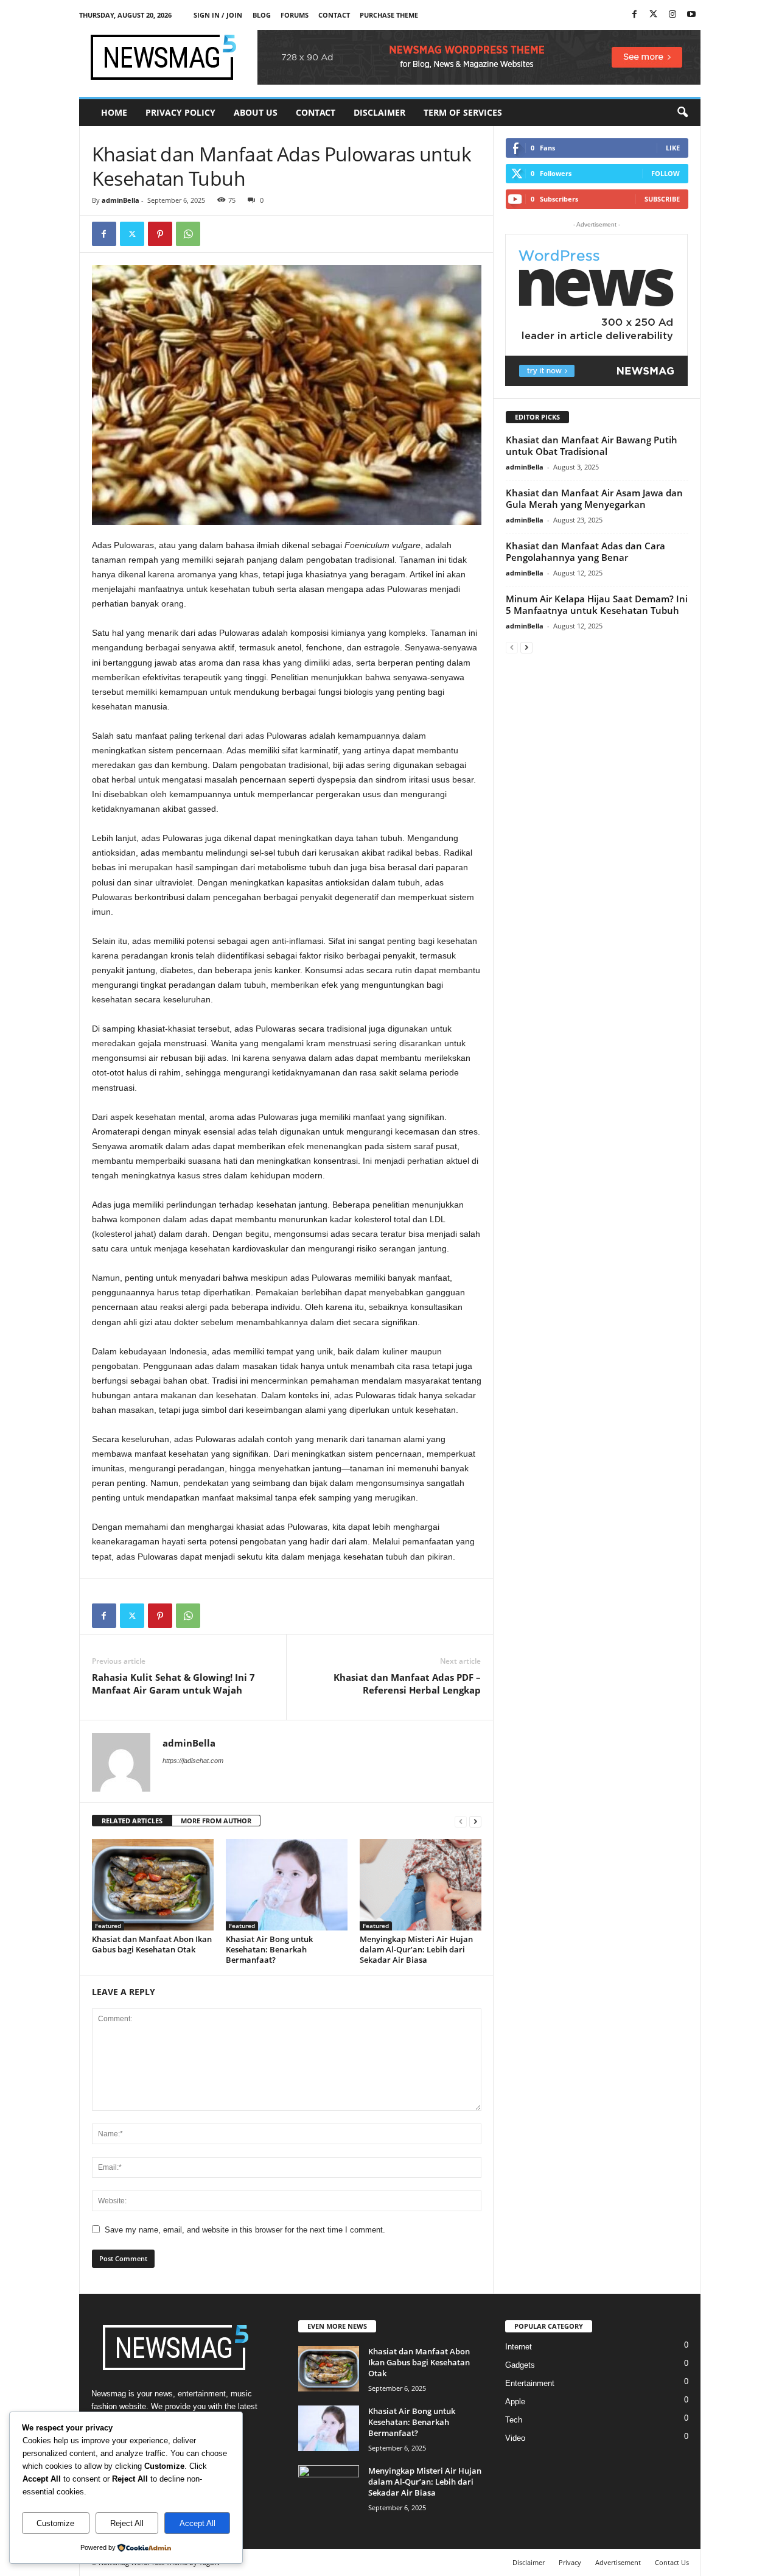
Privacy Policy (180, 112)
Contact (334, 15)
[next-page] (475, 1821)
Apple (515, 2402)
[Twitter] (654, 15)
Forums (295, 15)
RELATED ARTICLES (132, 1821)
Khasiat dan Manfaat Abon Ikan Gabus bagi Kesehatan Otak (152, 1944)
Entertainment (530, 2383)
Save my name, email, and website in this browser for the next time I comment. (245, 2230)
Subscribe (662, 199)
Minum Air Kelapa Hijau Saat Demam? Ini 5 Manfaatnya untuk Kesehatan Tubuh (597, 604)
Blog (262, 15)
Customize (55, 2523)
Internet (519, 2347)
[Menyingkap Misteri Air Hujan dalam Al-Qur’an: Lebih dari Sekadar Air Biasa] (421, 1885)
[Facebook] (635, 15)
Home (114, 112)
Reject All (127, 2523)
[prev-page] (461, 1821)
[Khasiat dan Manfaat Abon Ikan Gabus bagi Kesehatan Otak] (153, 1885)
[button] (682, 113)
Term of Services (463, 112)
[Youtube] (691, 15)
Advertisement (618, 2562)
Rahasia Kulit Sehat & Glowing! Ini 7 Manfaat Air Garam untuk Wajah (173, 1684)
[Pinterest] (160, 234)
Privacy (570, 2562)
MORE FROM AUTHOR (216, 1821)
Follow (665, 173)
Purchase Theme (389, 15)
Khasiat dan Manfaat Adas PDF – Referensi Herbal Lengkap (407, 1684)
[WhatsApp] (188, 234)
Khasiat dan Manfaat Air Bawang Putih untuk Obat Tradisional (592, 445)
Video (515, 2438)
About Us (256, 112)
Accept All (197, 2523)
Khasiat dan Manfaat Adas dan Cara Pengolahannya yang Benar (585, 551)
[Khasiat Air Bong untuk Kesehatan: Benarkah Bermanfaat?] (287, 1885)
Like (673, 148)
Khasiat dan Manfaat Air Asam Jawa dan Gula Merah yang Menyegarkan (594, 498)
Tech (514, 2420)
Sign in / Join (218, 15)
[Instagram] (672, 15)
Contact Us (672, 2562)
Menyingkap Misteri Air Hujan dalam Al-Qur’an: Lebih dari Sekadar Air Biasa (416, 1949)
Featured (108, 1926)
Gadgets (520, 2365)
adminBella (121, 200)
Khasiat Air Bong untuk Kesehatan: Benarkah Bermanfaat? (269, 1949)
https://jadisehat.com (193, 1761)
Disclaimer (379, 112)
